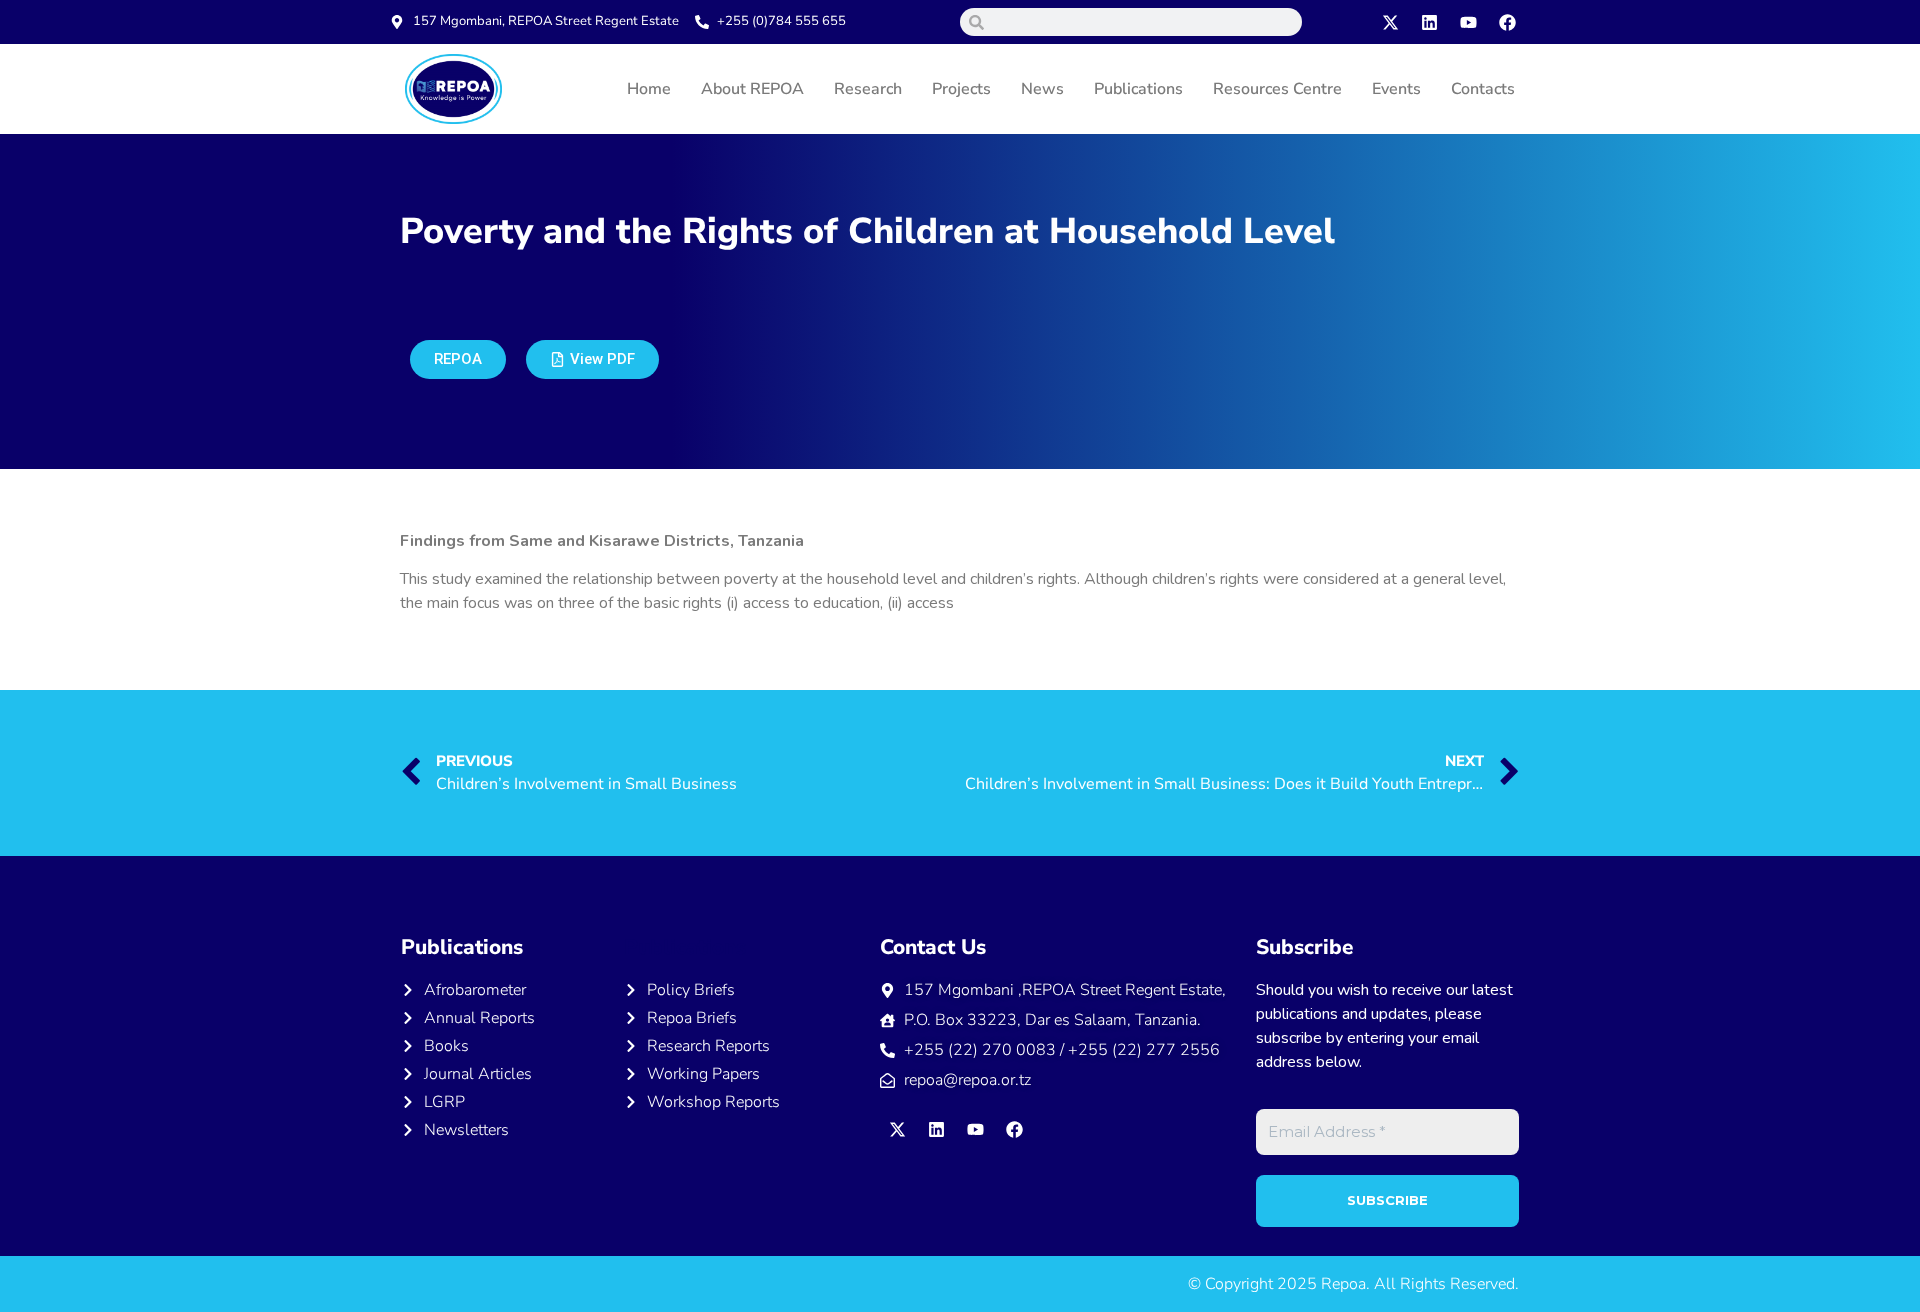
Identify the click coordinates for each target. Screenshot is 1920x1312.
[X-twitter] (1391, 22)
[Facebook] (1508, 22)
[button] (592, 359)
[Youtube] (1469, 22)
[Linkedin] (1430, 22)
